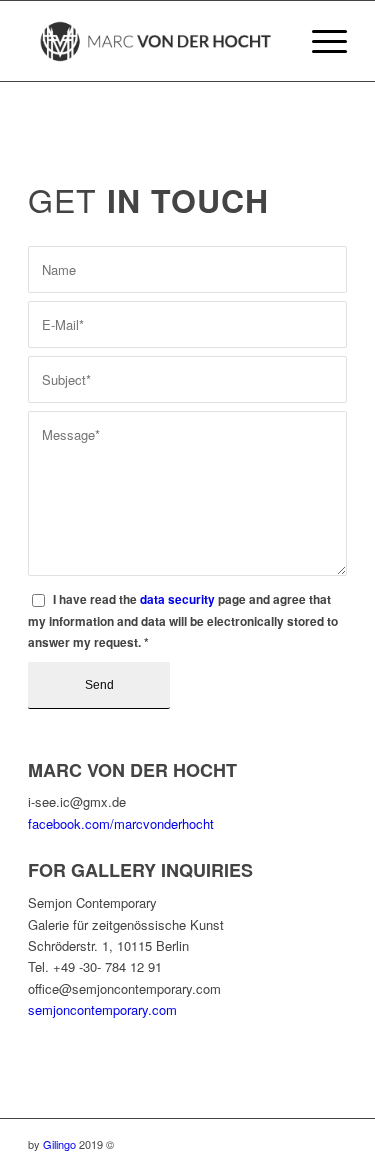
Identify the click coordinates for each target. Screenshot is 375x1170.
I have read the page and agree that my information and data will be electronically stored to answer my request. (183, 621)
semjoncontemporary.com (102, 1009)
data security (177, 599)
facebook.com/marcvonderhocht (121, 823)
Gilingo (59, 1144)
